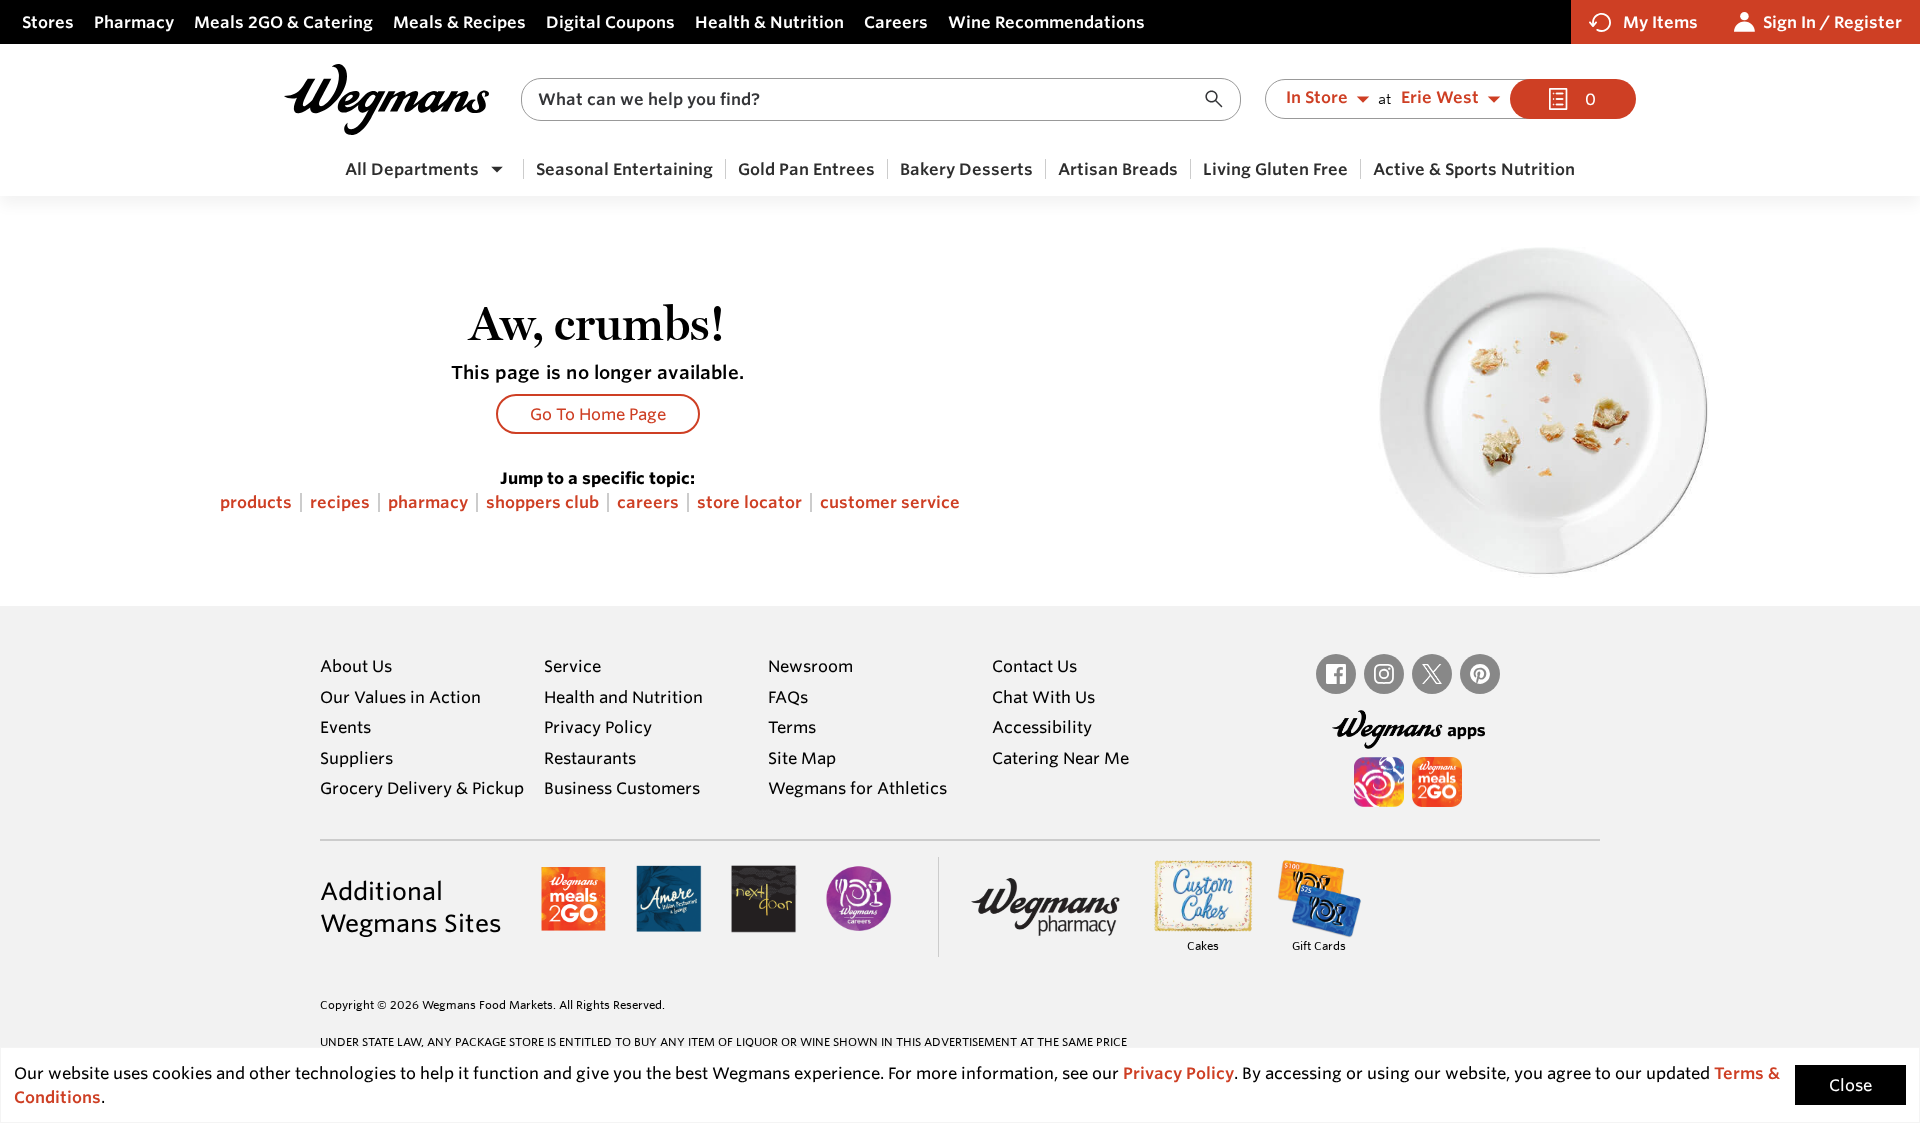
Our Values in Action (400, 697)
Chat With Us (1043, 697)
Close (1850, 1085)
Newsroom (810, 666)
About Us (356, 666)
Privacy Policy (598, 727)
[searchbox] (868, 99)
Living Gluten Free (1275, 169)
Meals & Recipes (459, 22)
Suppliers (356, 758)
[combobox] (881, 99)
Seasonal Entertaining (624, 169)
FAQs (788, 697)
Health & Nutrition (769, 22)
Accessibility (1042, 727)
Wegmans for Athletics (857, 788)
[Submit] (1219, 99)
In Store (1317, 98)
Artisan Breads (1118, 169)
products (256, 502)
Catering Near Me (1060, 758)
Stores (48, 22)
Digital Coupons (610, 22)
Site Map (802, 758)
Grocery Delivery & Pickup (422, 788)
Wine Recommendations (1046, 22)
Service (572, 666)
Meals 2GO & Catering (283, 22)
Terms (792, 727)
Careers (896, 22)
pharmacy (428, 502)
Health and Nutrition (623, 697)
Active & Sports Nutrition (1474, 169)
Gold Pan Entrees (806, 169)
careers (648, 502)
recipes (340, 502)
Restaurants (590, 758)
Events (345, 727)
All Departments (412, 169)
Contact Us (1034, 666)
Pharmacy (134, 22)
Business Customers (622, 788)
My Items (1660, 22)
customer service (890, 502)
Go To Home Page (598, 414)
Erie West (1440, 98)
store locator (749, 502)
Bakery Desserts (966, 169)
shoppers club (542, 502)
